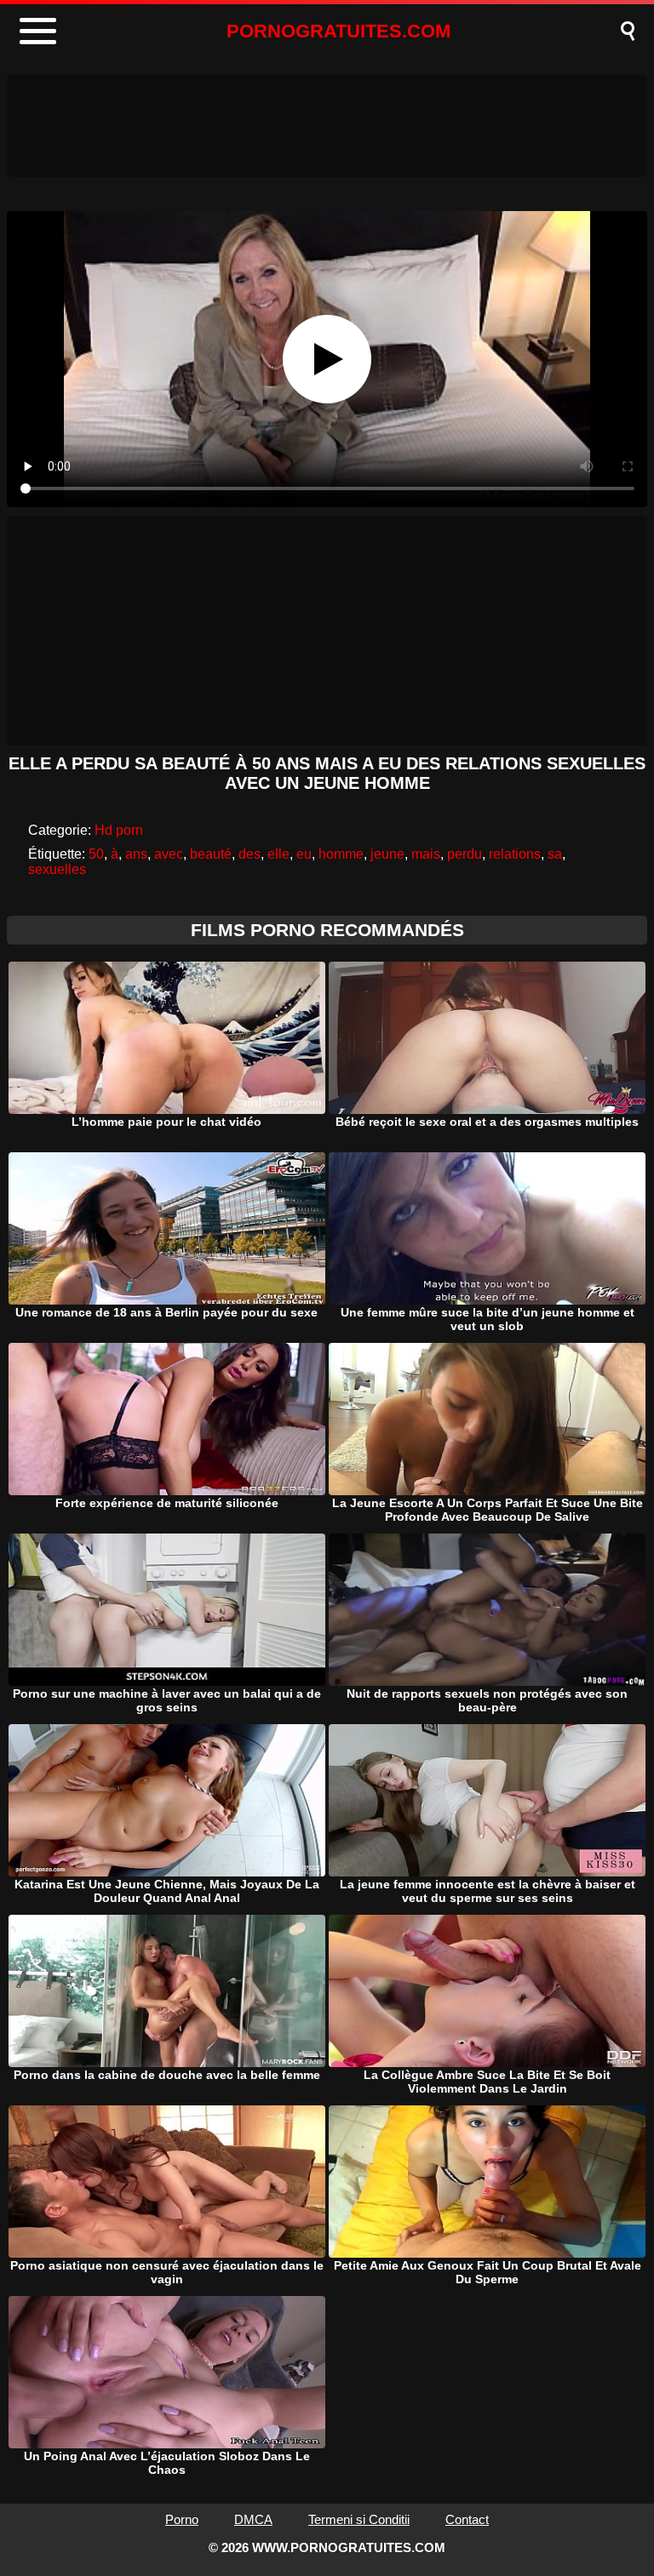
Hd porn (119, 830)
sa (555, 854)
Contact (467, 2519)
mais (426, 854)
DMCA (253, 2519)
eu (304, 854)
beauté (211, 854)
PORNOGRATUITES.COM (338, 31)
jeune (387, 854)
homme (341, 854)
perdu (465, 854)
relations (515, 854)
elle (278, 854)
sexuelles (57, 869)
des (250, 854)
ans (136, 854)
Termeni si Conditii (359, 2519)
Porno (182, 2519)
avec (169, 854)
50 (96, 854)
